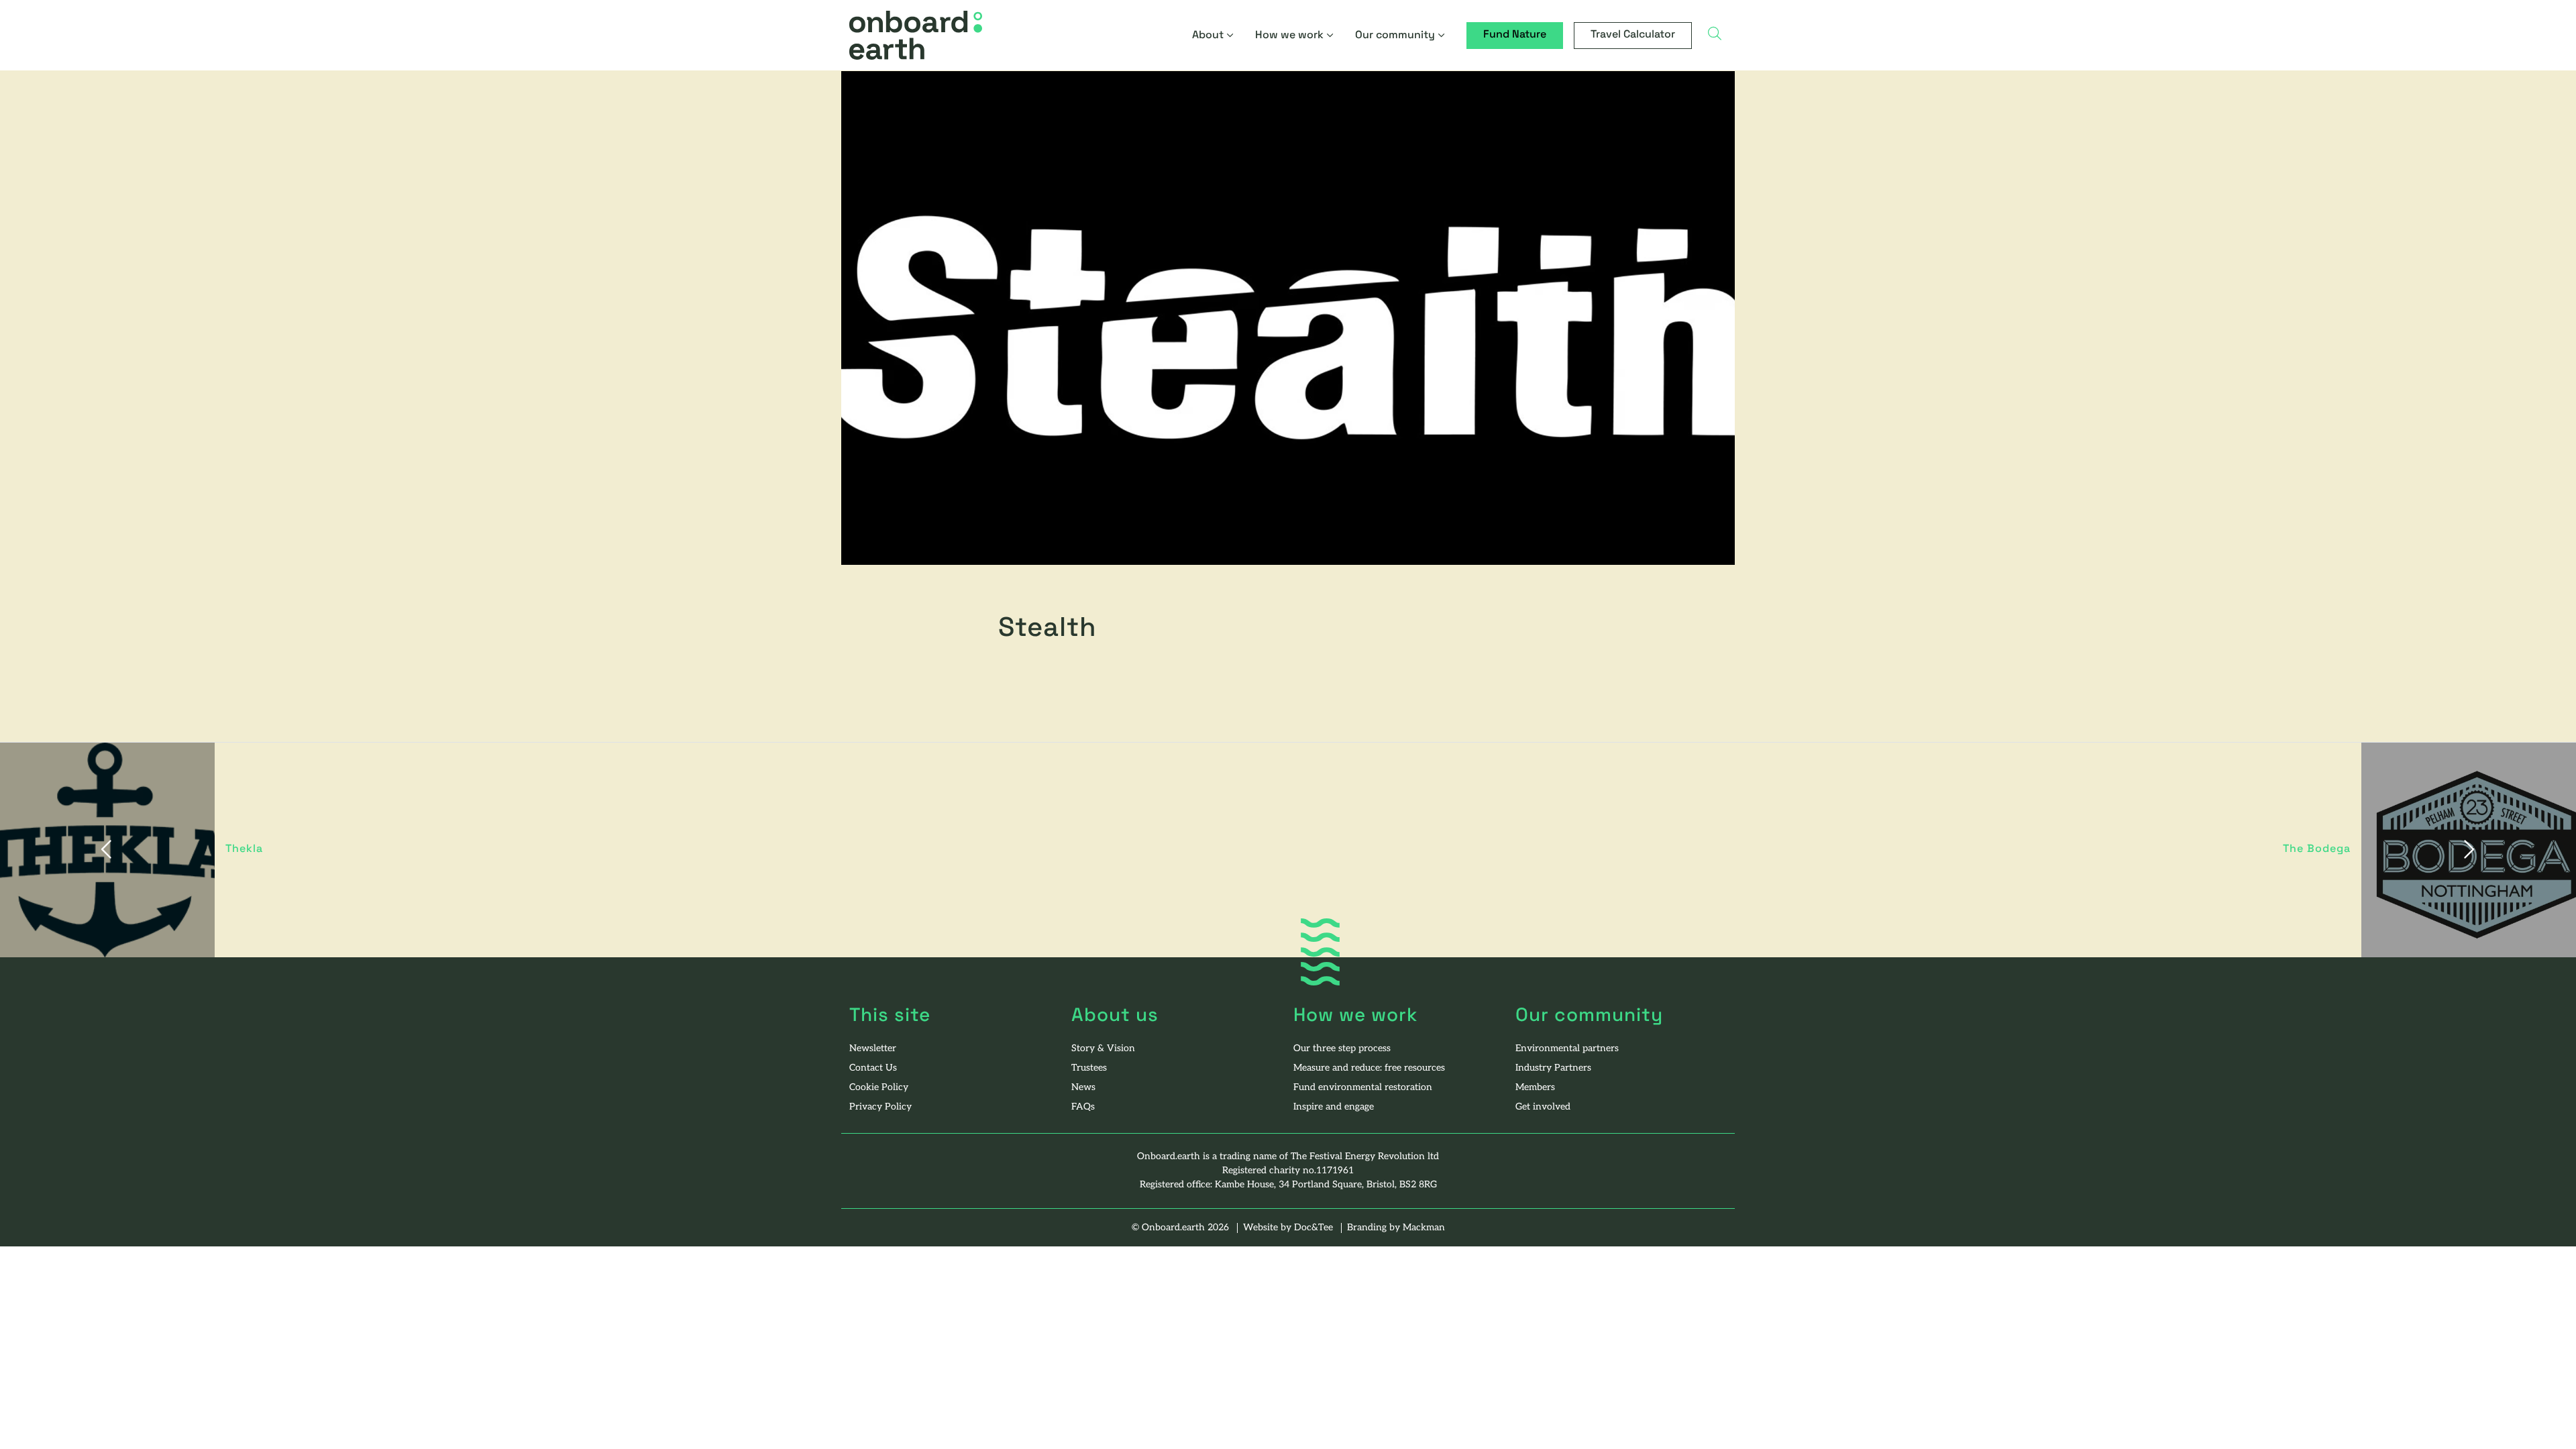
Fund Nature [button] (1515, 35)
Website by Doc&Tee (1289, 1228)
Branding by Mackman (1396, 1228)
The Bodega (2317, 849)
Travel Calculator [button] (1633, 35)
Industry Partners (1553, 1068)
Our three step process (1342, 1049)
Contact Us (873, 1068)
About (1208, 36)
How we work (1289, 36)
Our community (1395, 36)
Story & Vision (1103, 1049)
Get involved (1543, 1107)
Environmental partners (1567, 1049)
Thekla (244, 849)
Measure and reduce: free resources (1369, 1068)
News (1083, 1088)
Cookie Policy (879, 1088)
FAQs (1083, 1107)
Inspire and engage (1334, 1107)
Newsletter (873, 1049)
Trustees (1089, 1068)
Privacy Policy (880, 1107)
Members (1535, 1088)
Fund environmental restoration (1363, 1088)
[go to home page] (916, 36)
